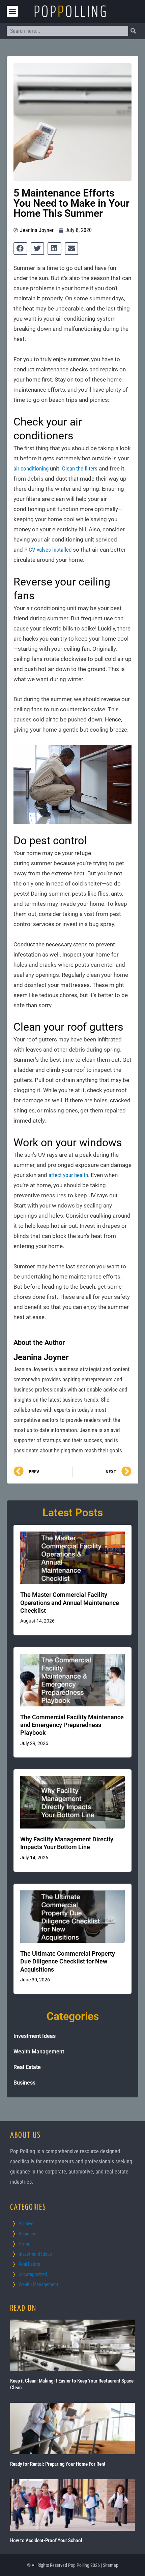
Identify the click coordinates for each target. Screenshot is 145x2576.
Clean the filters (80, 468)
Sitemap (111, 2565)
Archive (26, 2224)
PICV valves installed (48, 550)
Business (24, 2083)
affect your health (68, 1175)
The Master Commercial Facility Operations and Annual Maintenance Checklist (70, 1603)
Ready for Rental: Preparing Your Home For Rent (58, 2464)
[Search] (133, 31)
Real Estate (27, 2067)
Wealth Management (39, 2052)
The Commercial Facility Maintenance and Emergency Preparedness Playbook (72, 1725)
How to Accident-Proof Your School (46, 2540)
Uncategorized (33, 2274)
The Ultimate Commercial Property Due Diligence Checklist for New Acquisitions (68, 1961)
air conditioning (31, 468)
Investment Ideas (35, 2036)
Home (24, 2244)
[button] (12, 11)
